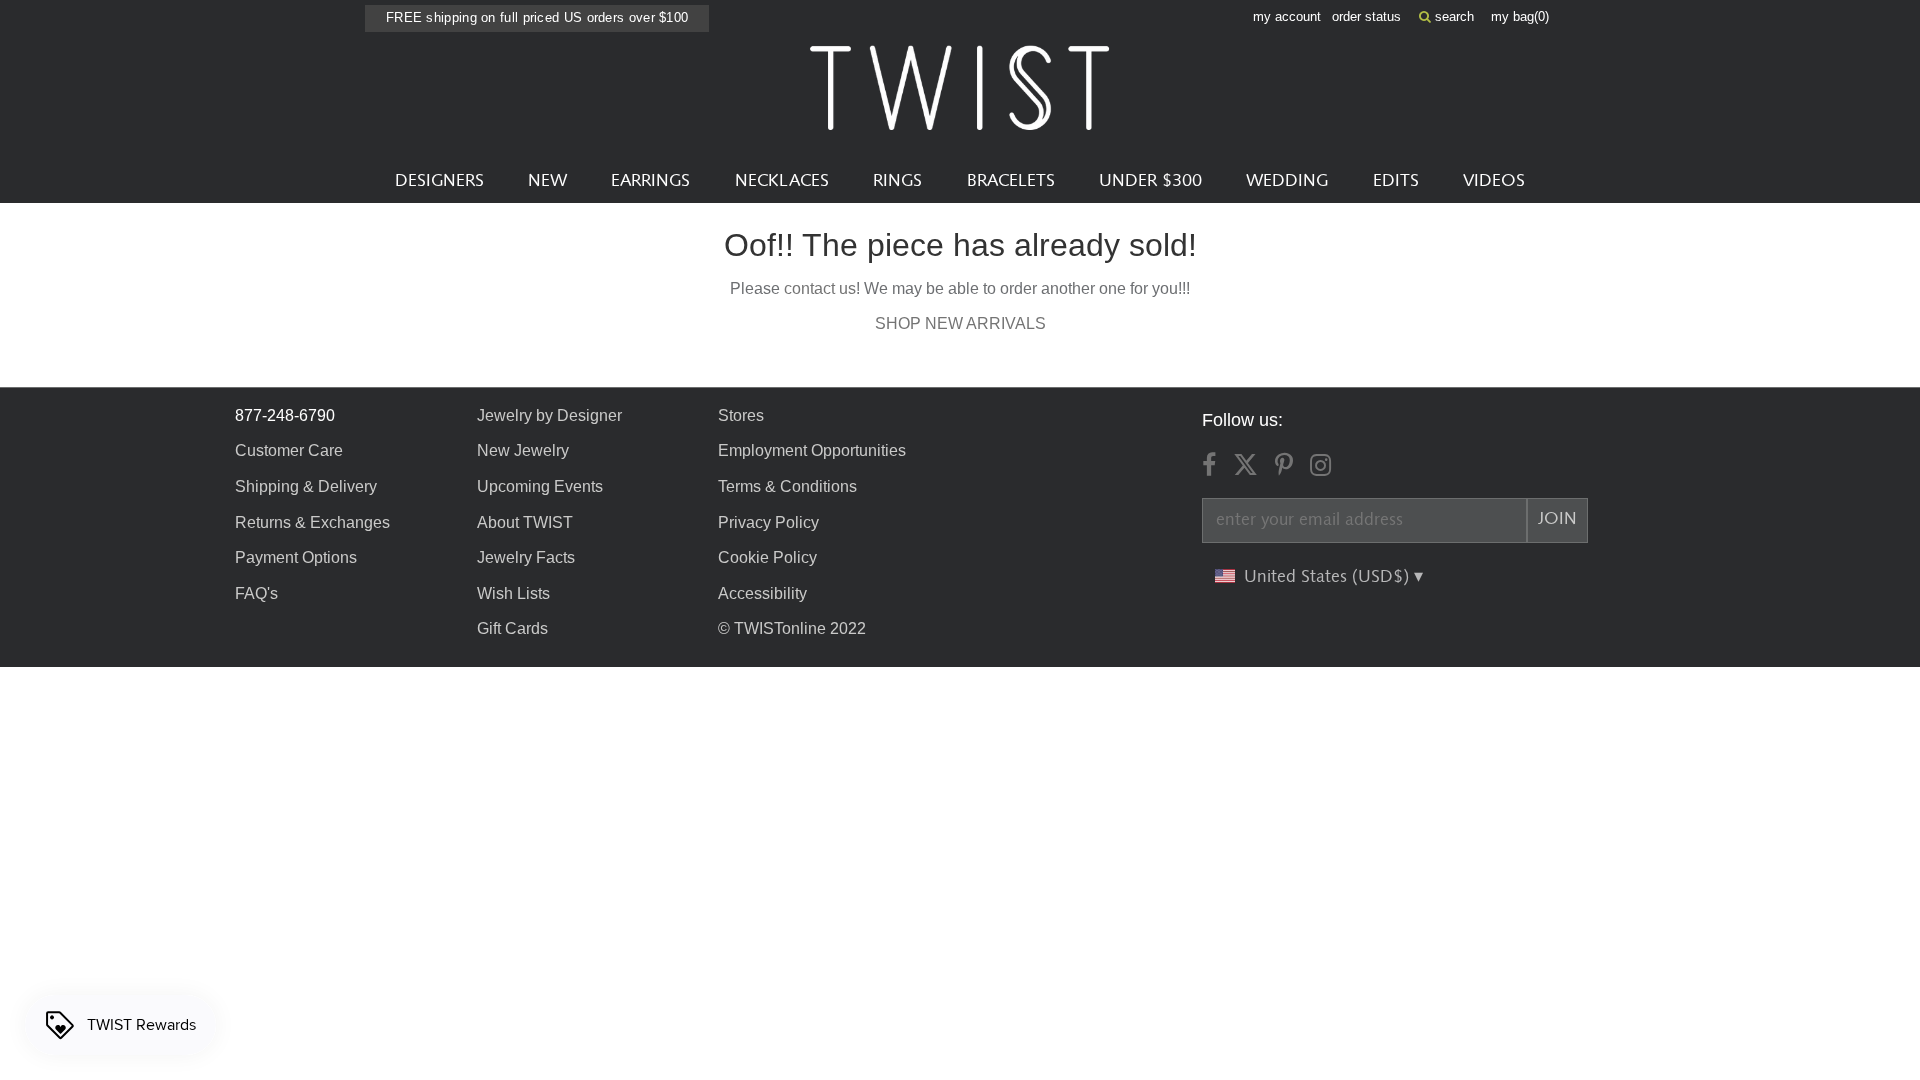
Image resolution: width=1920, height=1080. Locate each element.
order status (1366, 16)
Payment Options (296, 557)
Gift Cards (512, 628)
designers (439, 181)
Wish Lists (513, 593)
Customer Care (289, 450)
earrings (650, 181)
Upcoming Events (540, 486)
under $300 (1150, 181)
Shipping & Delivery (306, 486)
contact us (820, 288)
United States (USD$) (1329, 577)
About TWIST (525, 522)
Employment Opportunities (812, 450)
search (1452, 16)
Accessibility (762, 593)
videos (1494, 181)
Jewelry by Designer (549, 415)
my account (1287, 16)
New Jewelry (523, 450)
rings (897, 181)
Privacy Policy (768, 522)
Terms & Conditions (787, 486)
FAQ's (256, 593)
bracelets (1011, 181)
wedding (1287, 181)
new (547, 181)
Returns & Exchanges (312, 522)
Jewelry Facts (526, 557)
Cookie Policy (767, 557)
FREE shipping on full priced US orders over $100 (537, 17)
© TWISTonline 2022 (792, 628)
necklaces (782, 181)
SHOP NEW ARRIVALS (960, 323)
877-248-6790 (285, 415)
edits (1396, 181)
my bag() (1520, 16)
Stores (741, 415)
